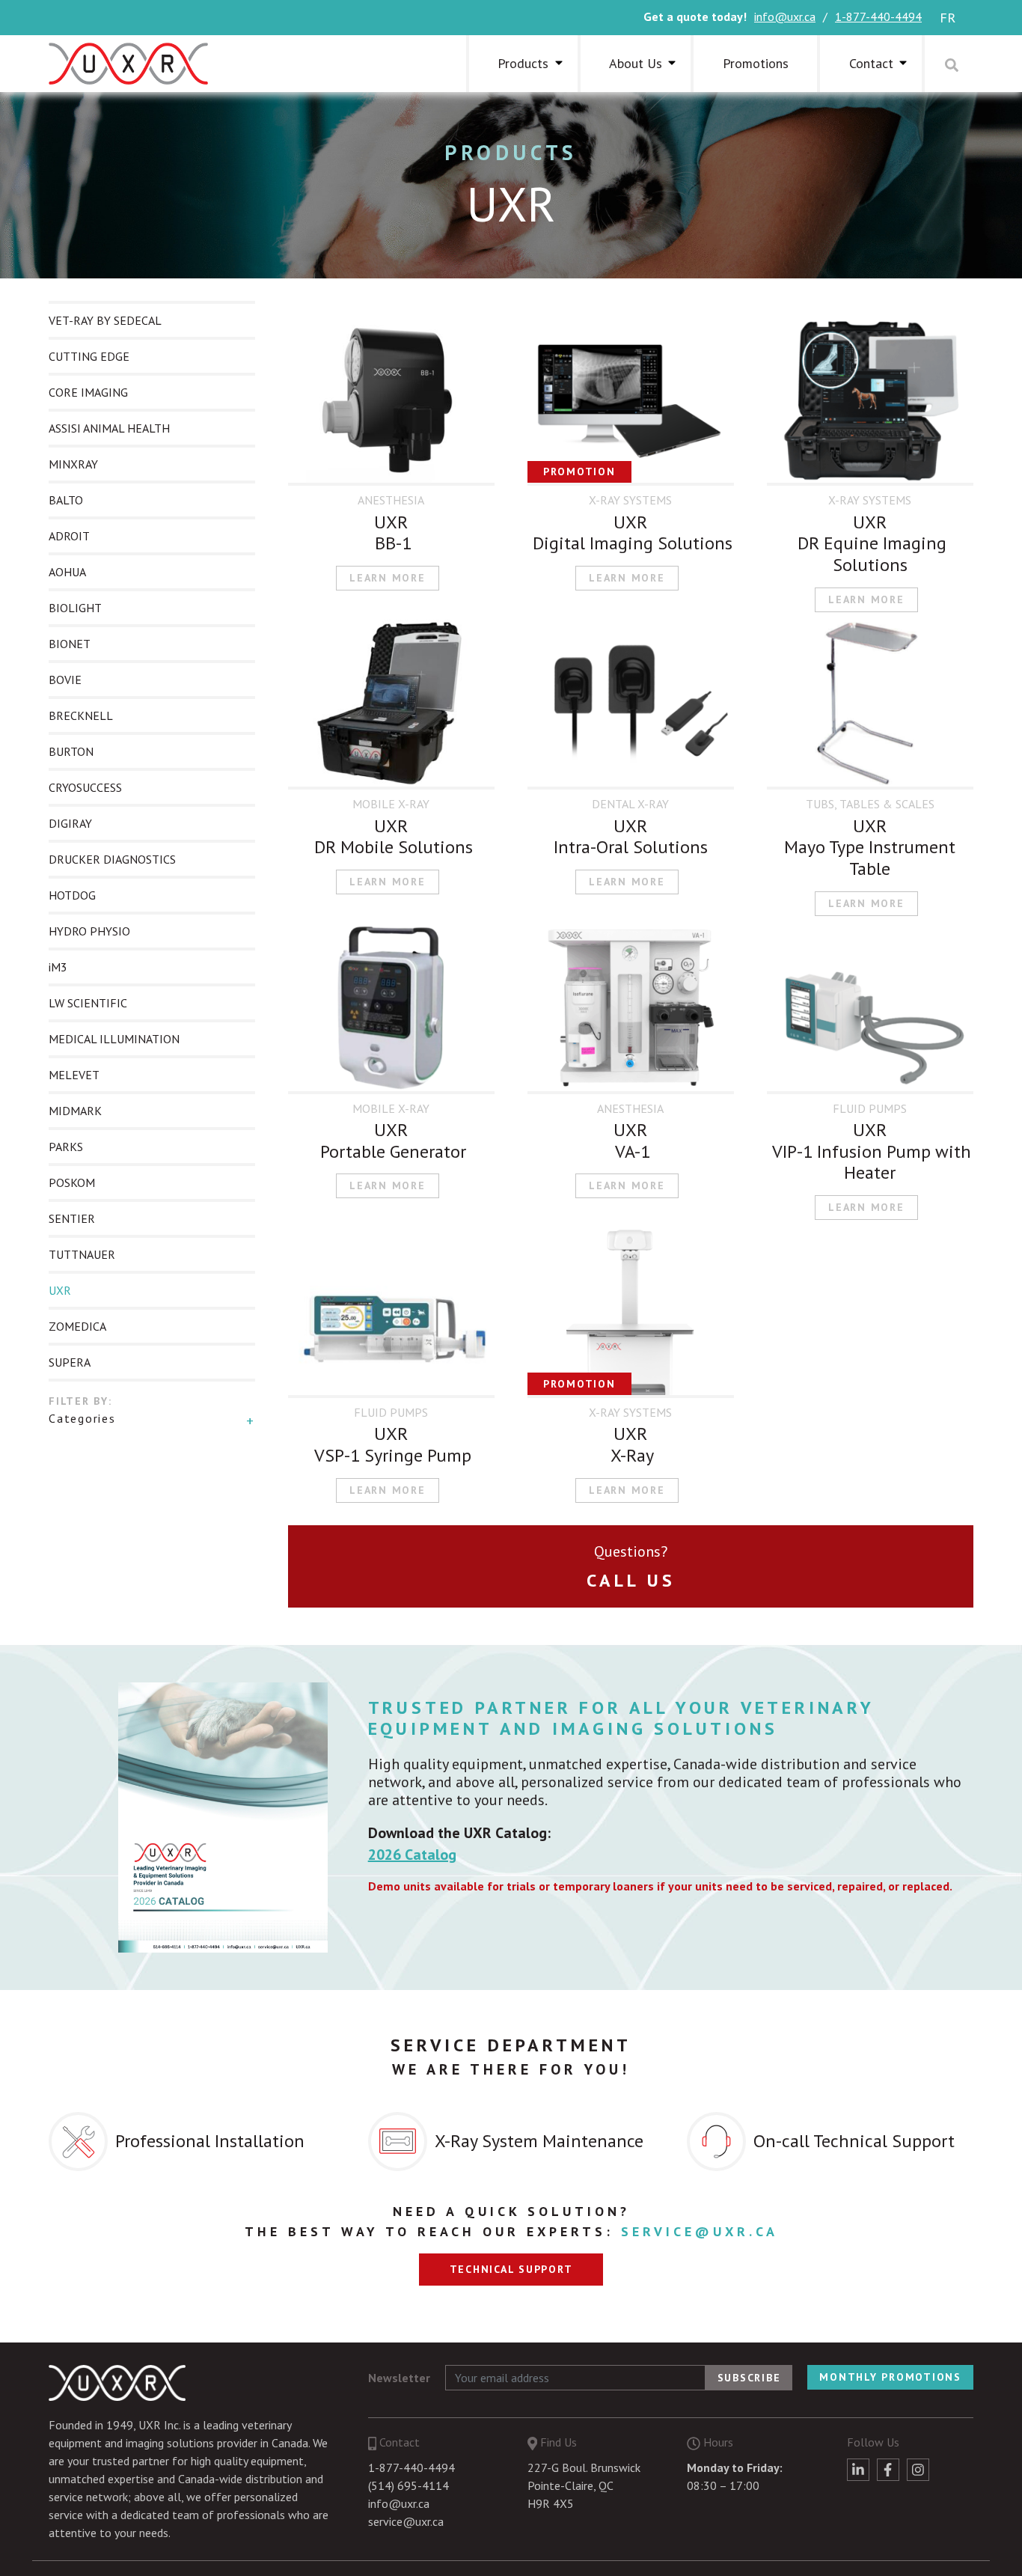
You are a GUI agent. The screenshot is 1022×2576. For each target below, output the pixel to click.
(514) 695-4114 (409, 2485)
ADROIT (69, 536)
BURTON (71, 751)
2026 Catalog (412, 1855)
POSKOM (72, 1182)
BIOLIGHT (75, 608)
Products (511, 152)
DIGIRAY (70, 823)
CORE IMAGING (88, 392)
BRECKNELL (81, 715)
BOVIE (65, 680)
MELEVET (74, 1075)
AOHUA (67, 572)
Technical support (511, 2269)
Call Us (631, 1580)
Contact (871, 63)
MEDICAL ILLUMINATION (114, 1039)
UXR (60, 1290)
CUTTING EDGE (89, 356)
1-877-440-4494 (878, 16)
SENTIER (72, 1218)
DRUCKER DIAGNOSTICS (112, 859)
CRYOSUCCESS (85, 787)
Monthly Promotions (890, 2377)
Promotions (756, 63)
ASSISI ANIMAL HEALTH (109, 428)
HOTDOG (72, 895)
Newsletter (399, 2378)
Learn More (388, 578)
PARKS (66, 1147)
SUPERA (70, 1362)
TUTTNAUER (82, 1254)
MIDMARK (75, 1111)
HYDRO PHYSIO (89, 931)
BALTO (66, 500)
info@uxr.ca (785, 16)
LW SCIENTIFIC (88, 1003)
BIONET (70, 644)
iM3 (58, 967)
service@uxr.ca (700, 2231)
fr (948, 18)
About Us (636, 63)
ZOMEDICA (77, 1326)
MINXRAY (73, 464)
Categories (82, 1418)
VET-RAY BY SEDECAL (105, 320)
